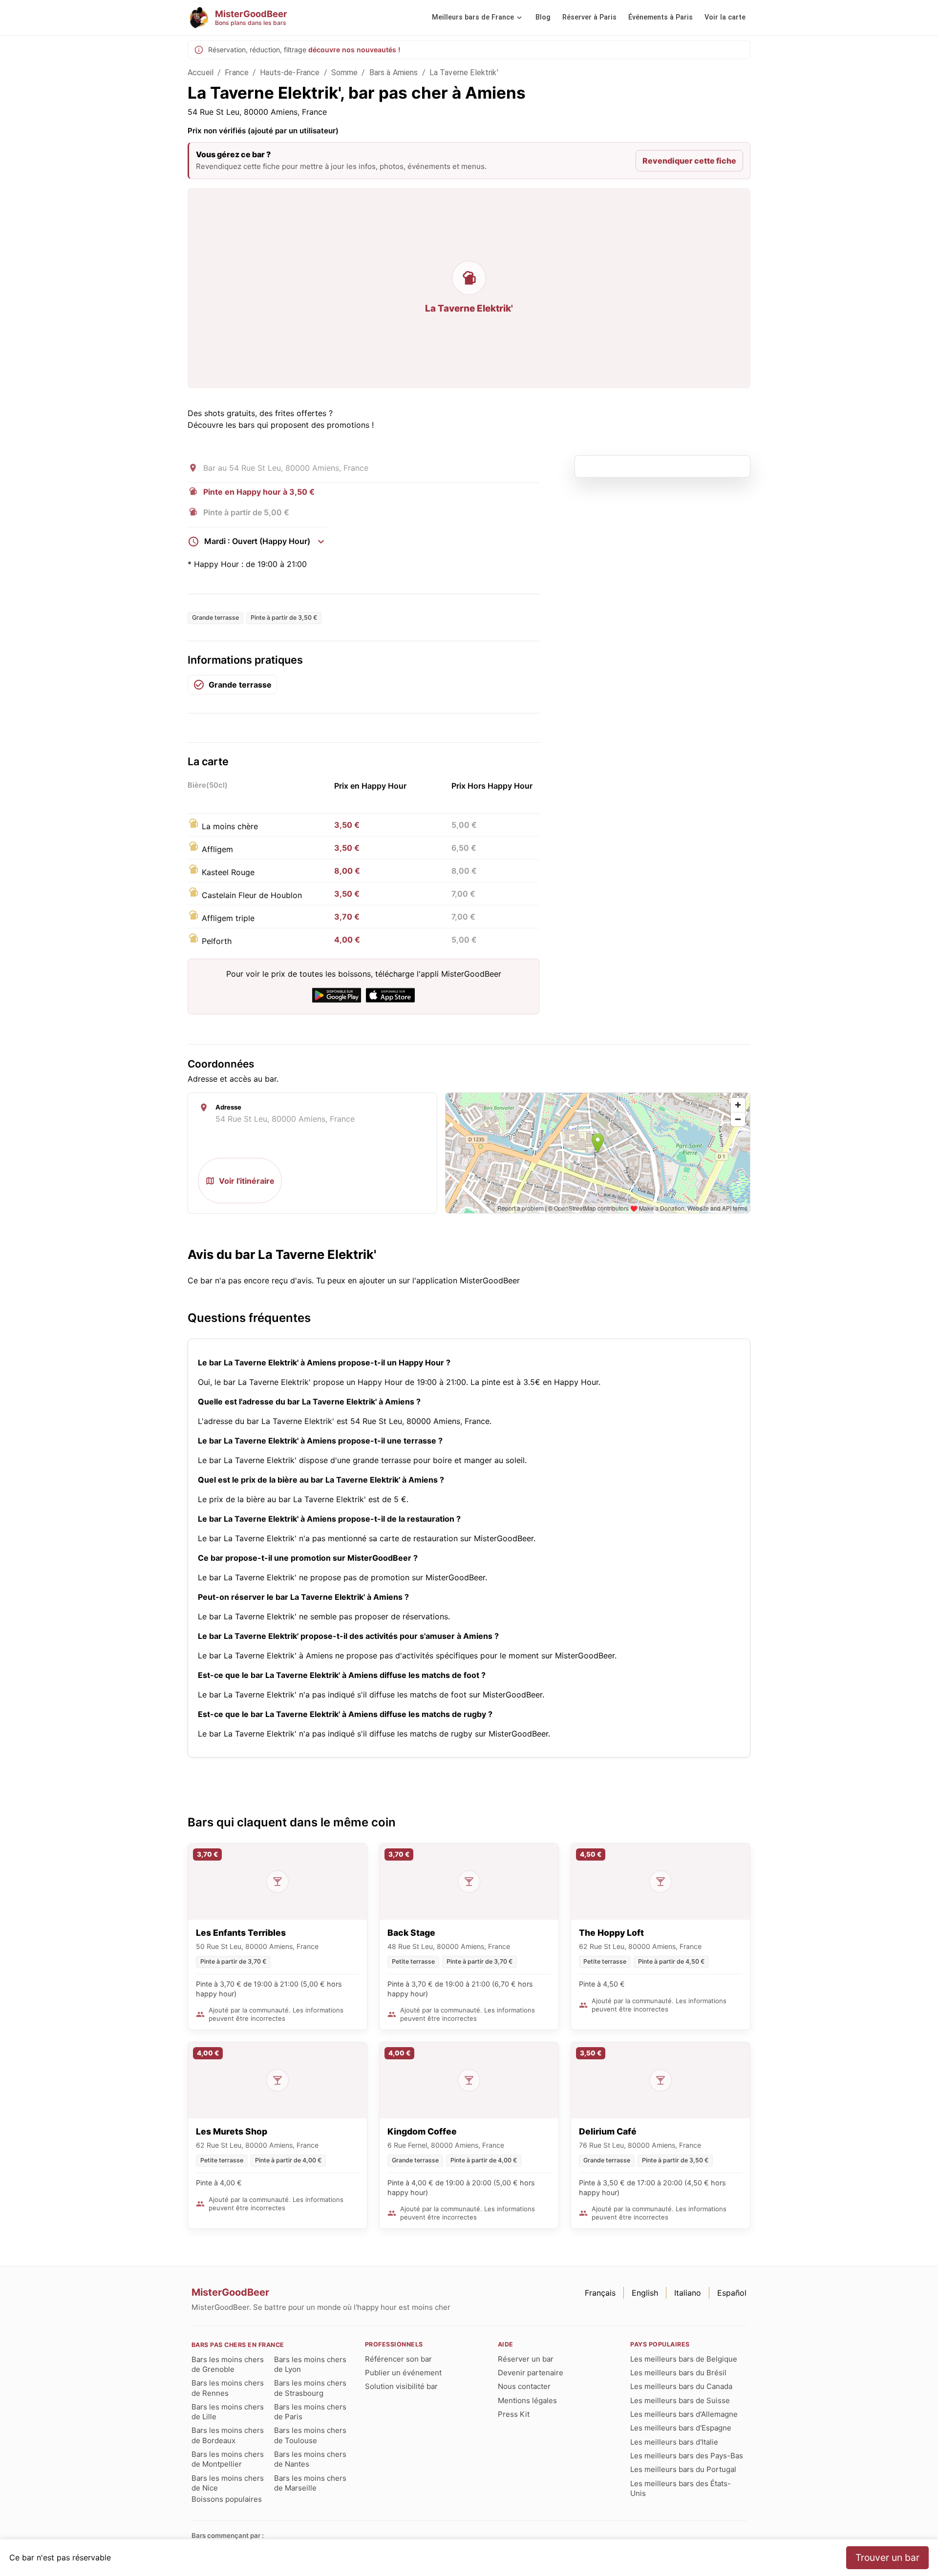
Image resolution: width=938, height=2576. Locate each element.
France (237, 73)
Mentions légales (527, 2400)
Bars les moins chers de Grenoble (228, 2364)
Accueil (201, 73)
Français (600, 2293)
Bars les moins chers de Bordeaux (228, 2435)
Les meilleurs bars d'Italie (674, 2442)
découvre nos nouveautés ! (354, 50)
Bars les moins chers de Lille (228, 2412)
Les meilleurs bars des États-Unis (681, 2488)
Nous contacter (524, 2386)
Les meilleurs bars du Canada (681, 2386)
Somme (345, 73)
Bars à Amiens (394, 73)
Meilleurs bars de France (473, 17)
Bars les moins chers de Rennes (228, 2388)
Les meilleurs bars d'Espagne (681, 2428)
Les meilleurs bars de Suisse (680, 2400)
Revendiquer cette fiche (689, 161)
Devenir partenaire (531, 2373)
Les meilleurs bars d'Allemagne (684, 2414)
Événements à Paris (661, 17)
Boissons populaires (227, 2499)
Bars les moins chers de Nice (228, 2483)
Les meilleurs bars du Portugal (683, 2469)
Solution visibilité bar (401, 2386)
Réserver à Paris (589, 17)
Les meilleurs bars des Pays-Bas (687, 2456)
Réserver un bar (526, 2359)
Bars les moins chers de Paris (310, 2412)
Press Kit (514, 2414)
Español (732, 2293)
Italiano (688, 2293)
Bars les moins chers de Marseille (310, 2483)
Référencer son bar (398, 2359)
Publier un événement (403, 2373)
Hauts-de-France (290, 73)
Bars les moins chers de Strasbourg (310, 2388)
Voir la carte (725, 17)
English (645, 2293)
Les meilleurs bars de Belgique (684, 2359)
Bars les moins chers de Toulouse (310, 2435)
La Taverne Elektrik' (464, 73)
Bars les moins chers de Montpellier (228, 2459)
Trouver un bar (887, 2557)
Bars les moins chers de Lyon (310, 2364)
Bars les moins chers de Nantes (310, 2459)
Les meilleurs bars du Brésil (678, 2373)
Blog (543, 17)
